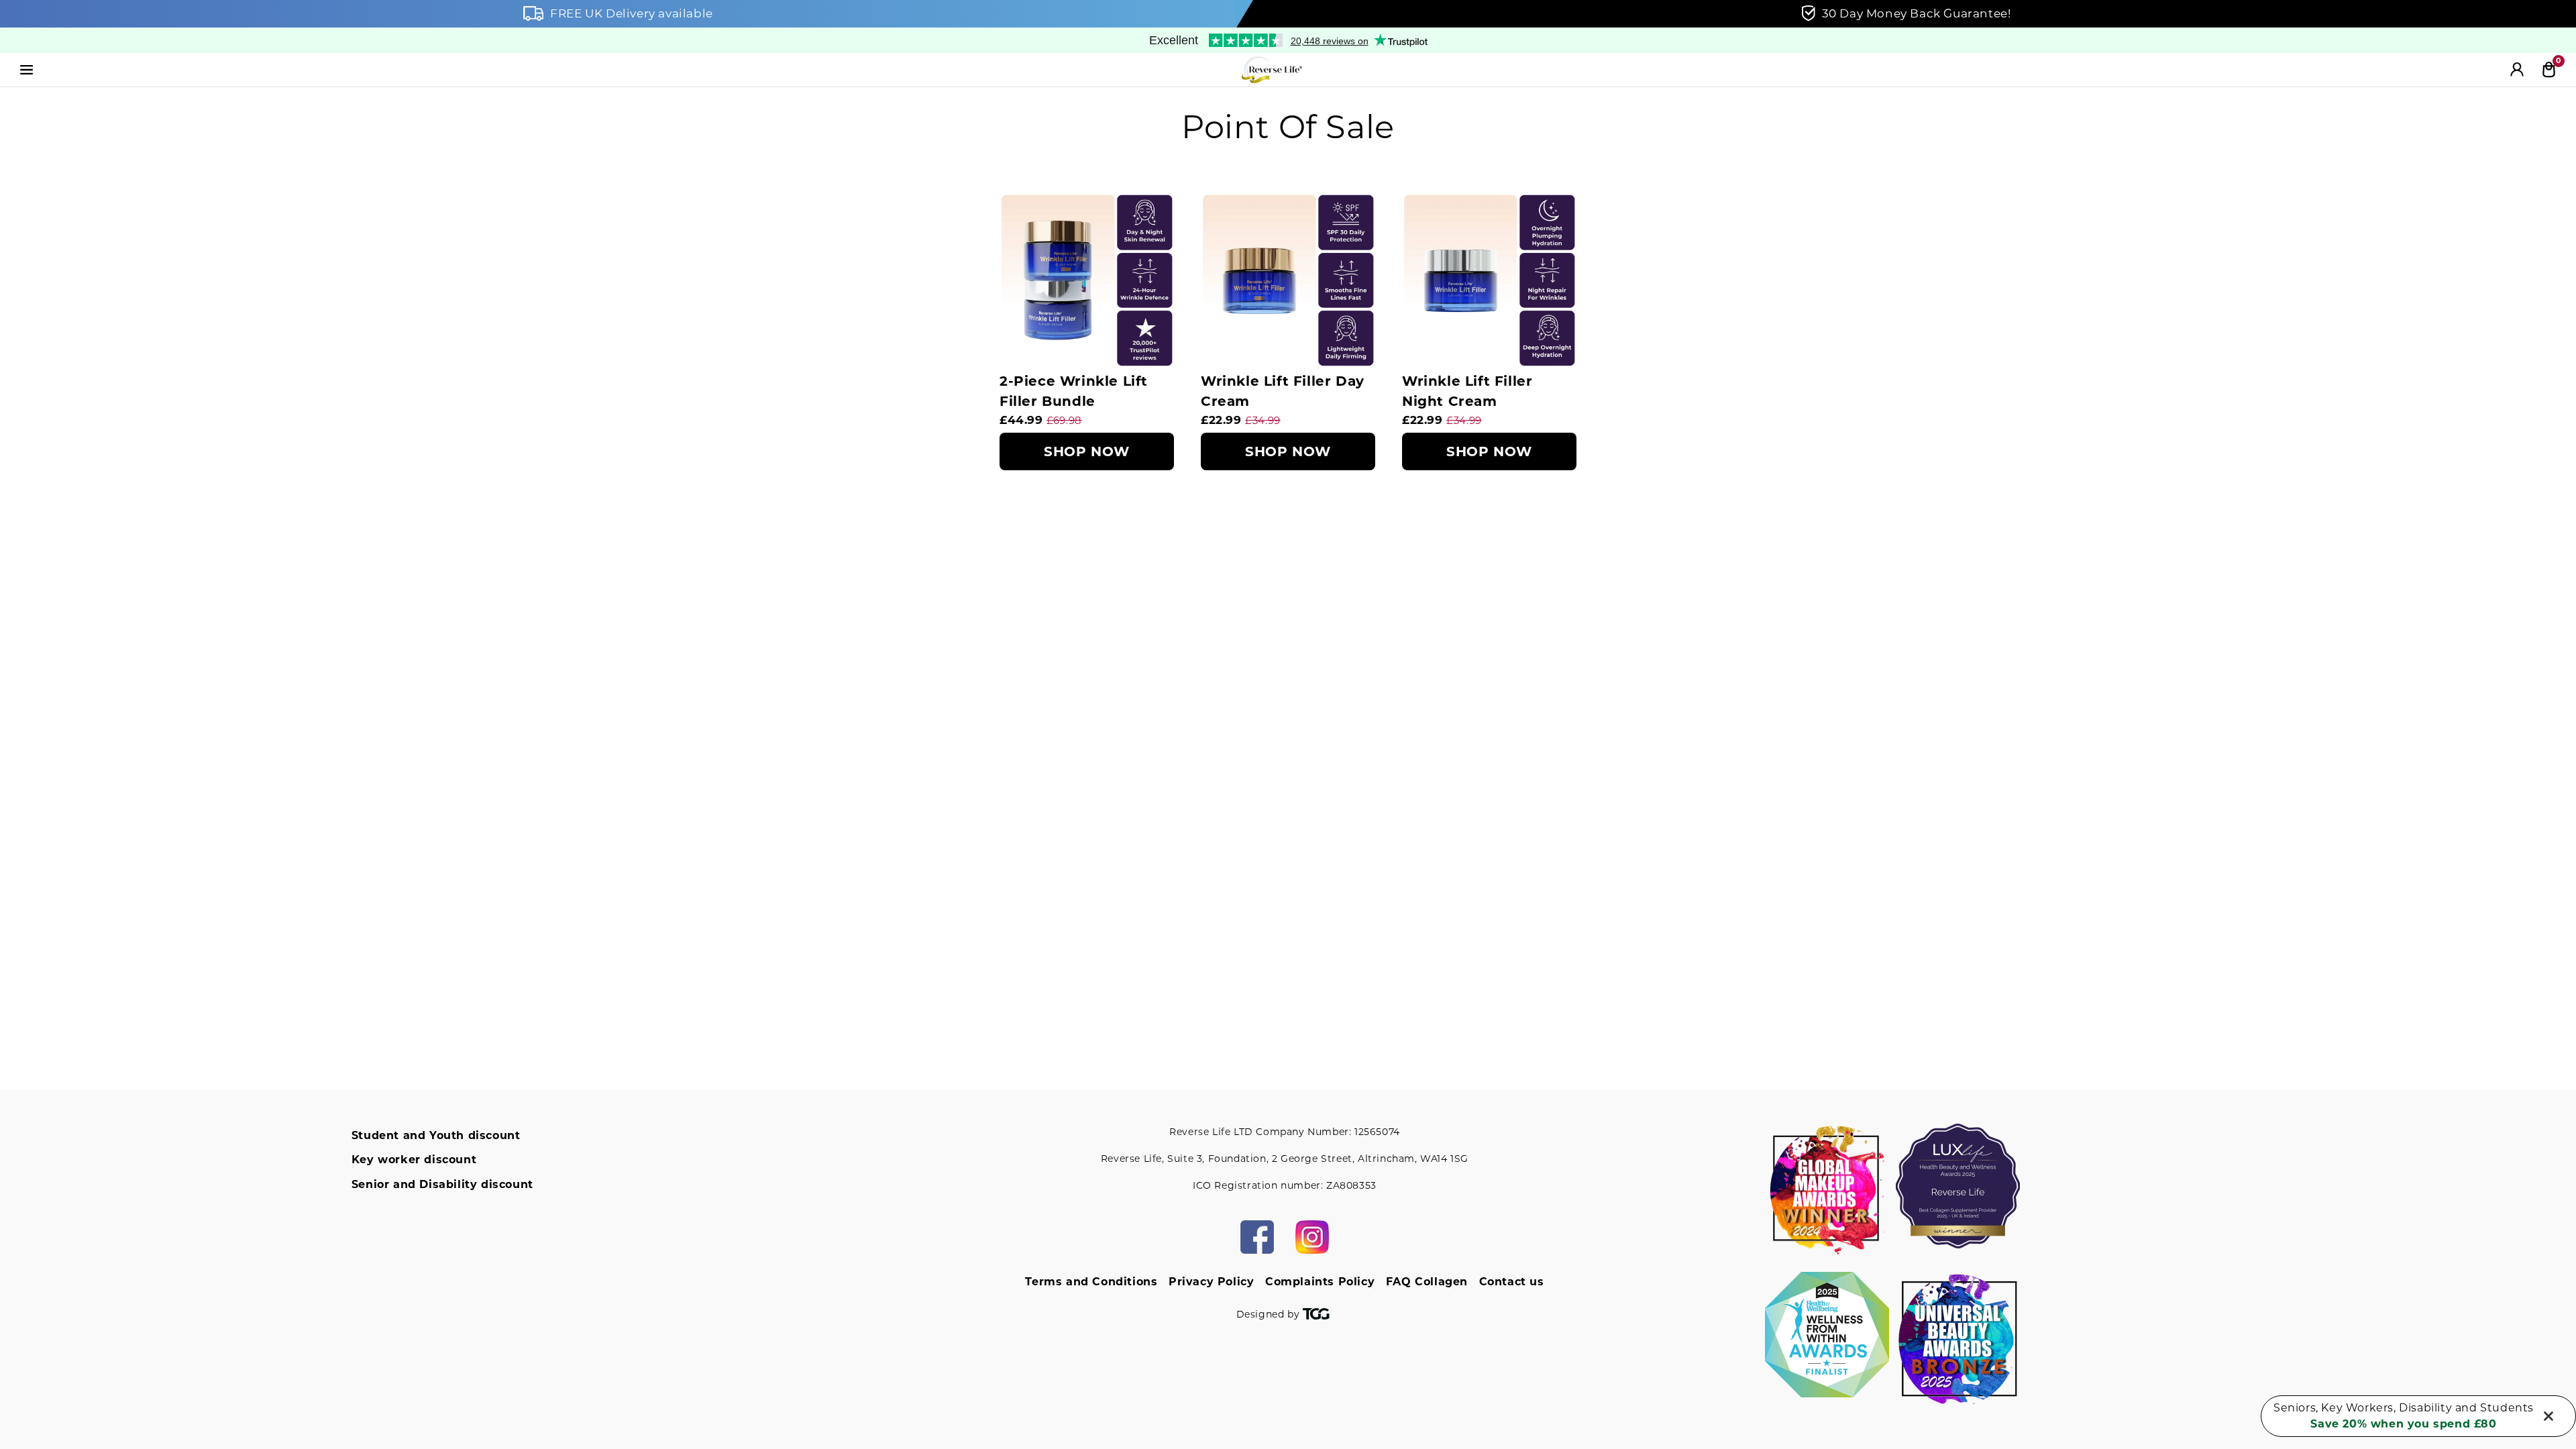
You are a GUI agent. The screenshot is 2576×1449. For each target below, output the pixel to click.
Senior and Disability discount (442, 1184)
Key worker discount (414, 1160)
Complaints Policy (1320, 1282)
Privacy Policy (1211, 1282)
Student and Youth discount (436, 1135)
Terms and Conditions (1091, 1282)
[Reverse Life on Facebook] (1257, 1237)
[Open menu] (27, 70)
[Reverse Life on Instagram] (1312, 1237)
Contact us (1512, 1282)
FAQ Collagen (1427, 1282)
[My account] (2517, 70)
